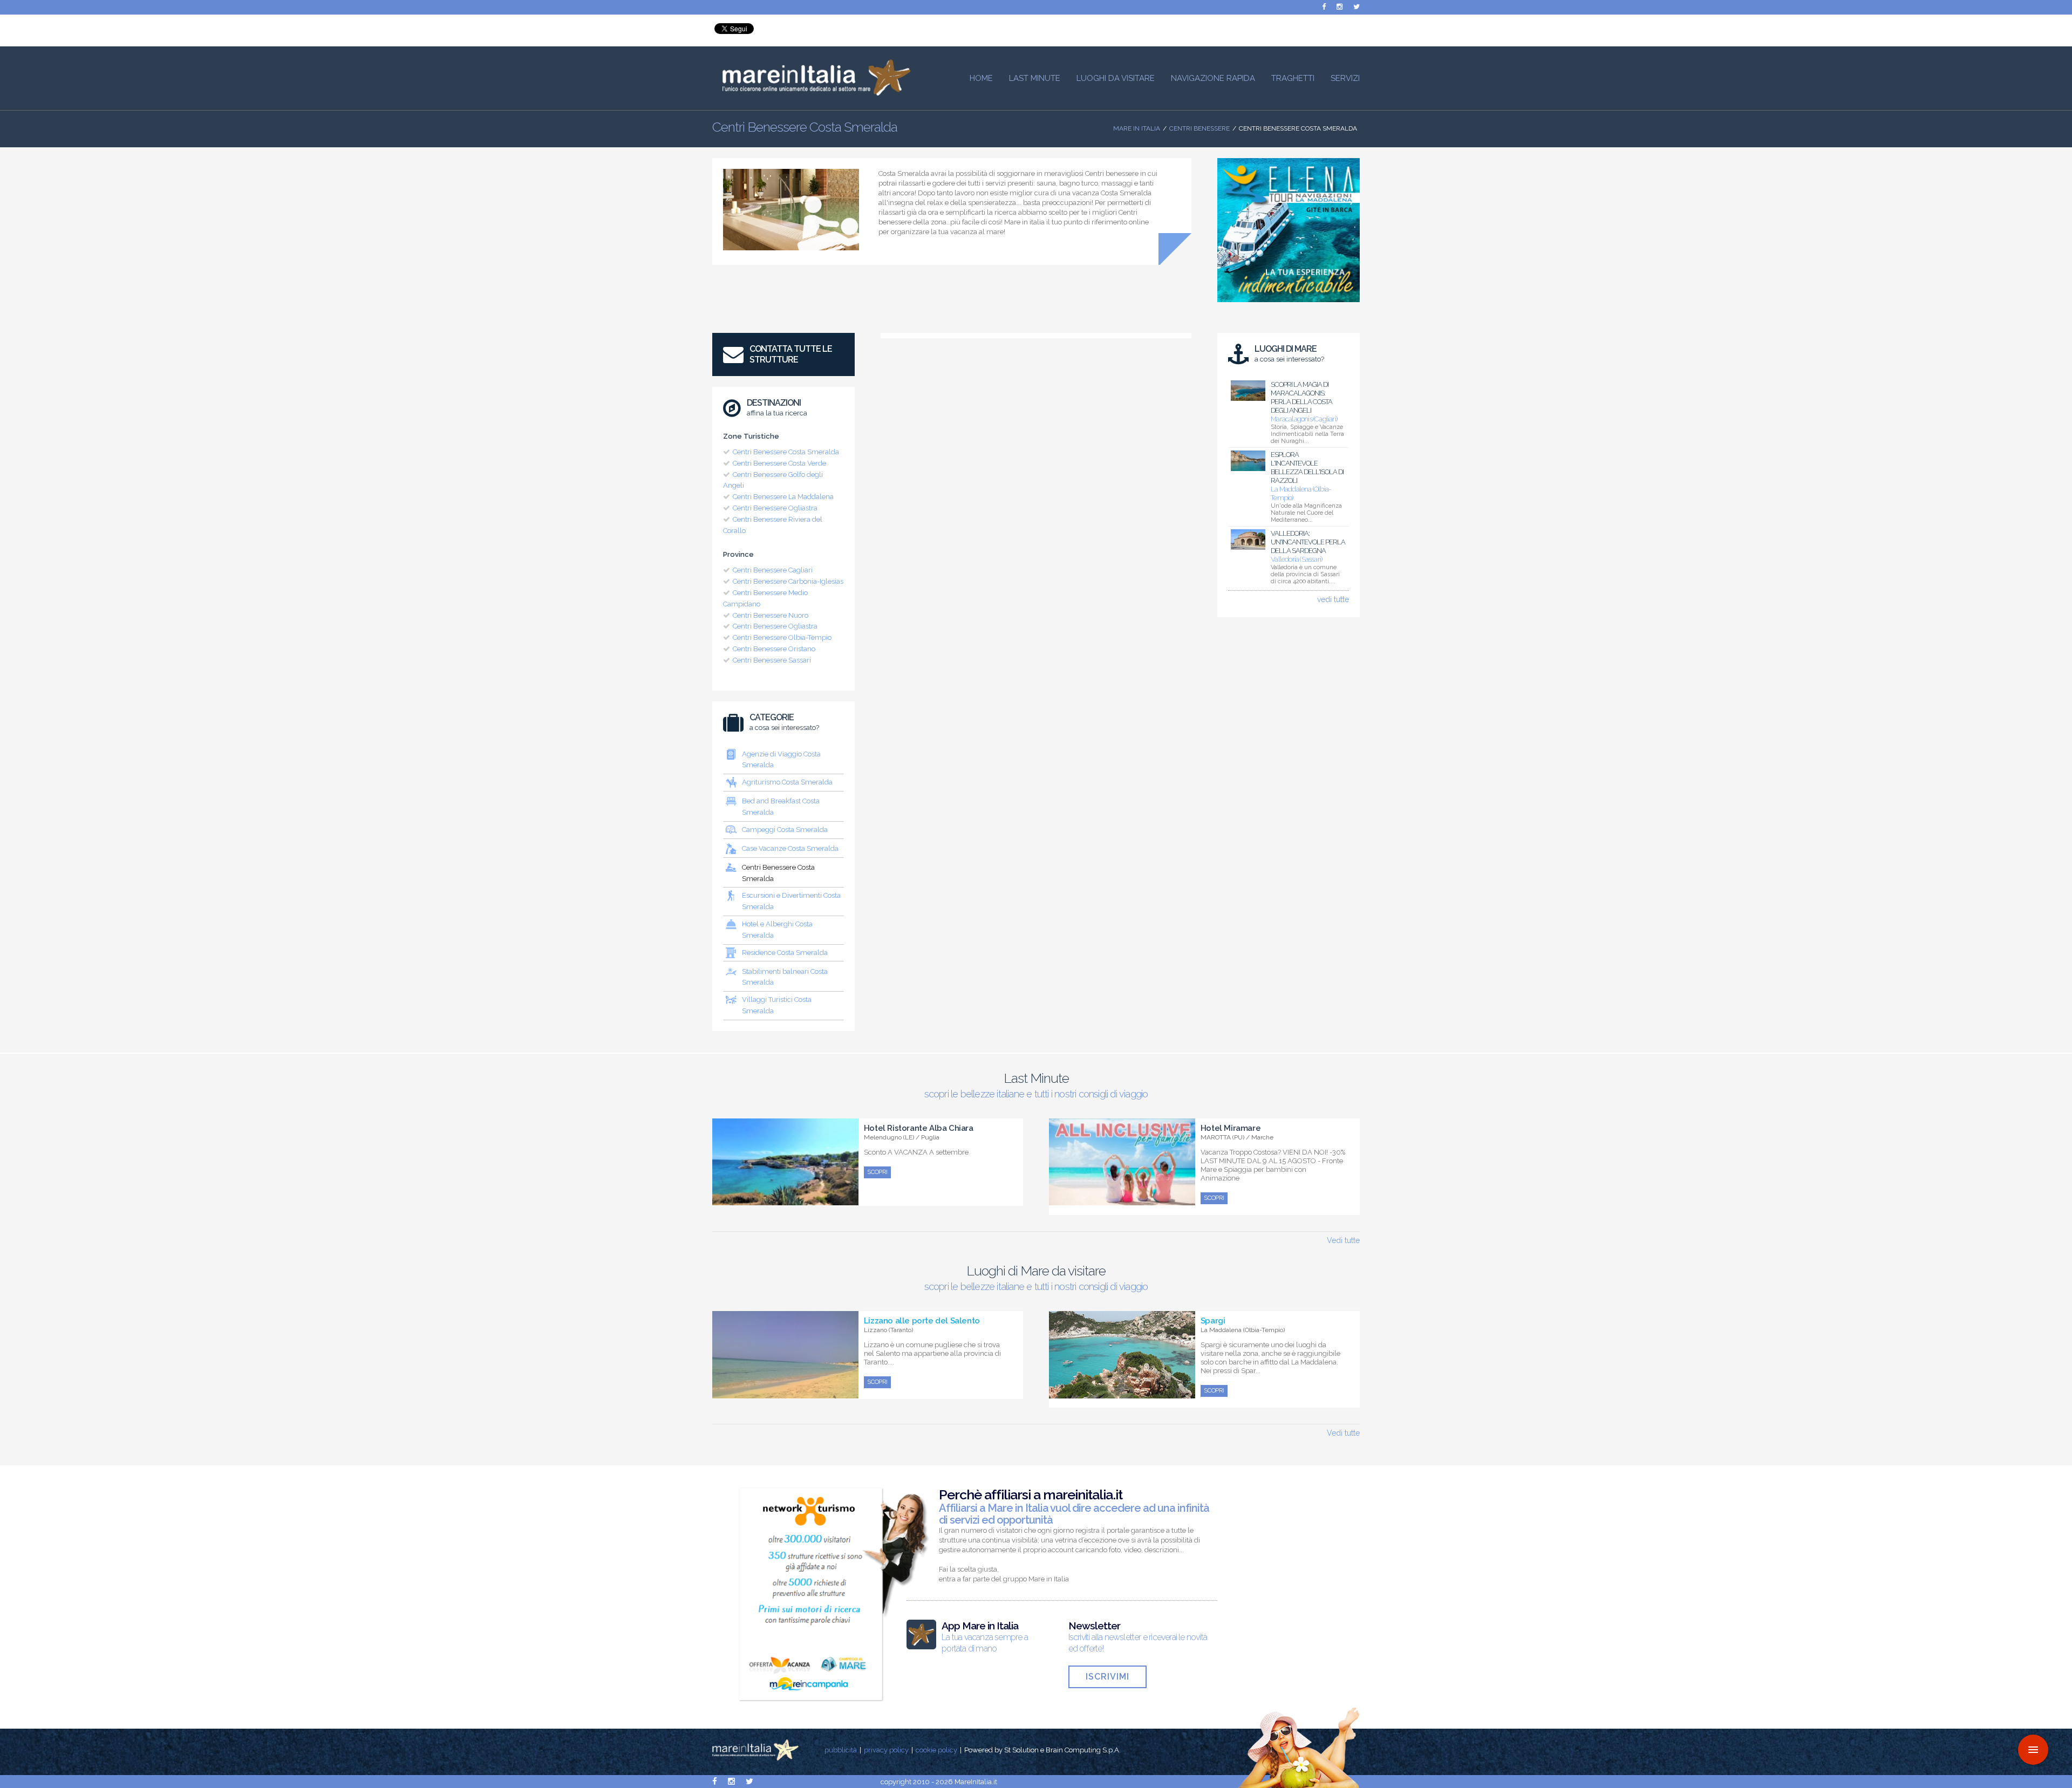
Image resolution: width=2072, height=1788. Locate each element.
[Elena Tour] (1289, 305)
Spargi (1213, 1321)
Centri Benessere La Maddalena (783, 497)
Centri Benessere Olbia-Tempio (782, 637)
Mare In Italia (1137, 128)
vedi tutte (1333, 599)
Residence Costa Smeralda (785, 953)
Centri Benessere (1199, 128)
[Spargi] (1122, 1393)
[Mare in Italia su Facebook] (1324, 7)
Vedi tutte (1343, 1240)
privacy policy (886, 1750)
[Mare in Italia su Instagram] (1340, 7)
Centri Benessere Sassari (772, 660)
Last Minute (1035, 78)
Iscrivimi (1107, 1677)
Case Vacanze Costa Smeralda (790, 848)
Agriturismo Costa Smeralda (787, 782)
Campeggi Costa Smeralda (785, 830)
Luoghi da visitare (1116, 78)
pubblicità (841, 1750)
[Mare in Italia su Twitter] (1357, 7)
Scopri (877, 1172)
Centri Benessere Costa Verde (779, 463)
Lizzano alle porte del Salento (922, 1321)
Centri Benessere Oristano (774, 649)
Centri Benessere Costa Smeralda (786, 452)
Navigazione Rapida (1213, 78)
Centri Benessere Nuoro (771, 615)
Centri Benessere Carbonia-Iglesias (788, 581)
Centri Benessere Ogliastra (775, 508)
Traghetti (1293, 78)
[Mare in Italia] (812, 93)
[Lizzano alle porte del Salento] (785, 1393)
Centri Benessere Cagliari (773, 570)
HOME (981, 78)
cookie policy (936, 1750)
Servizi (1345, 78)
